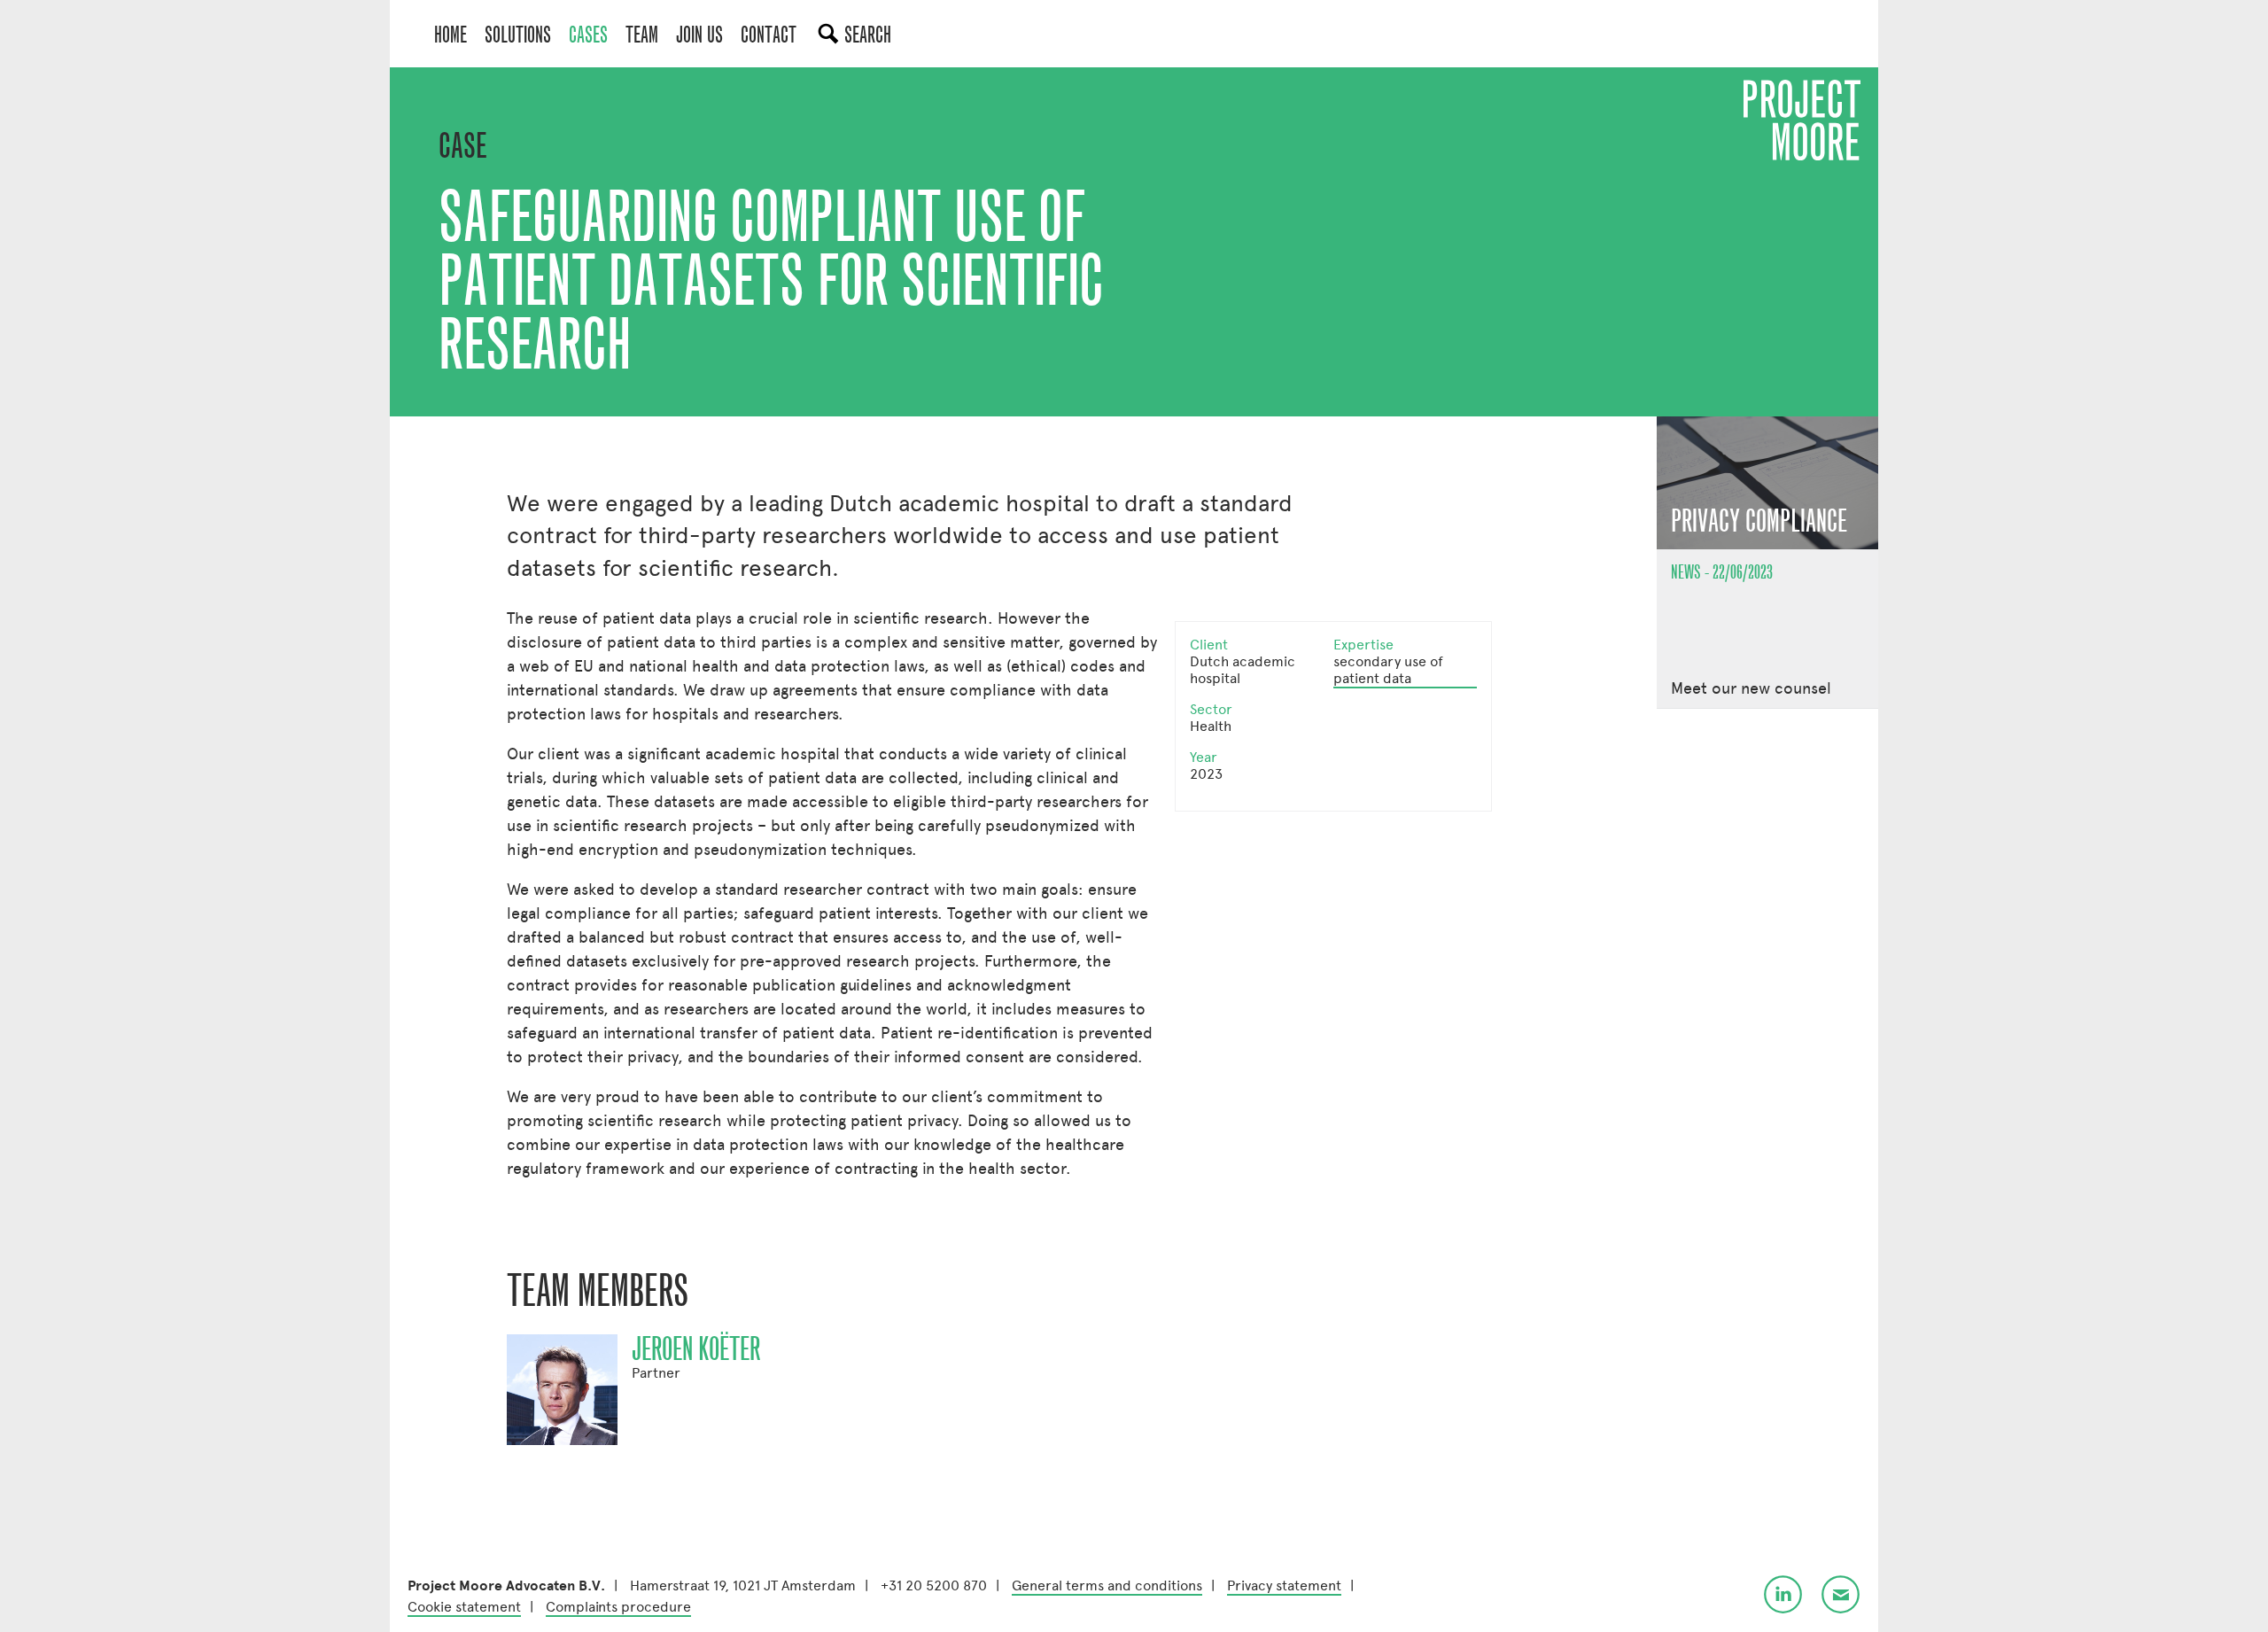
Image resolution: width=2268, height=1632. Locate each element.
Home (450, 35)
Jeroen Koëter (696, 1349)
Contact (769, 35)
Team (642, 35)
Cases (588, 35)
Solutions (518, 35)
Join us (699, 35)
